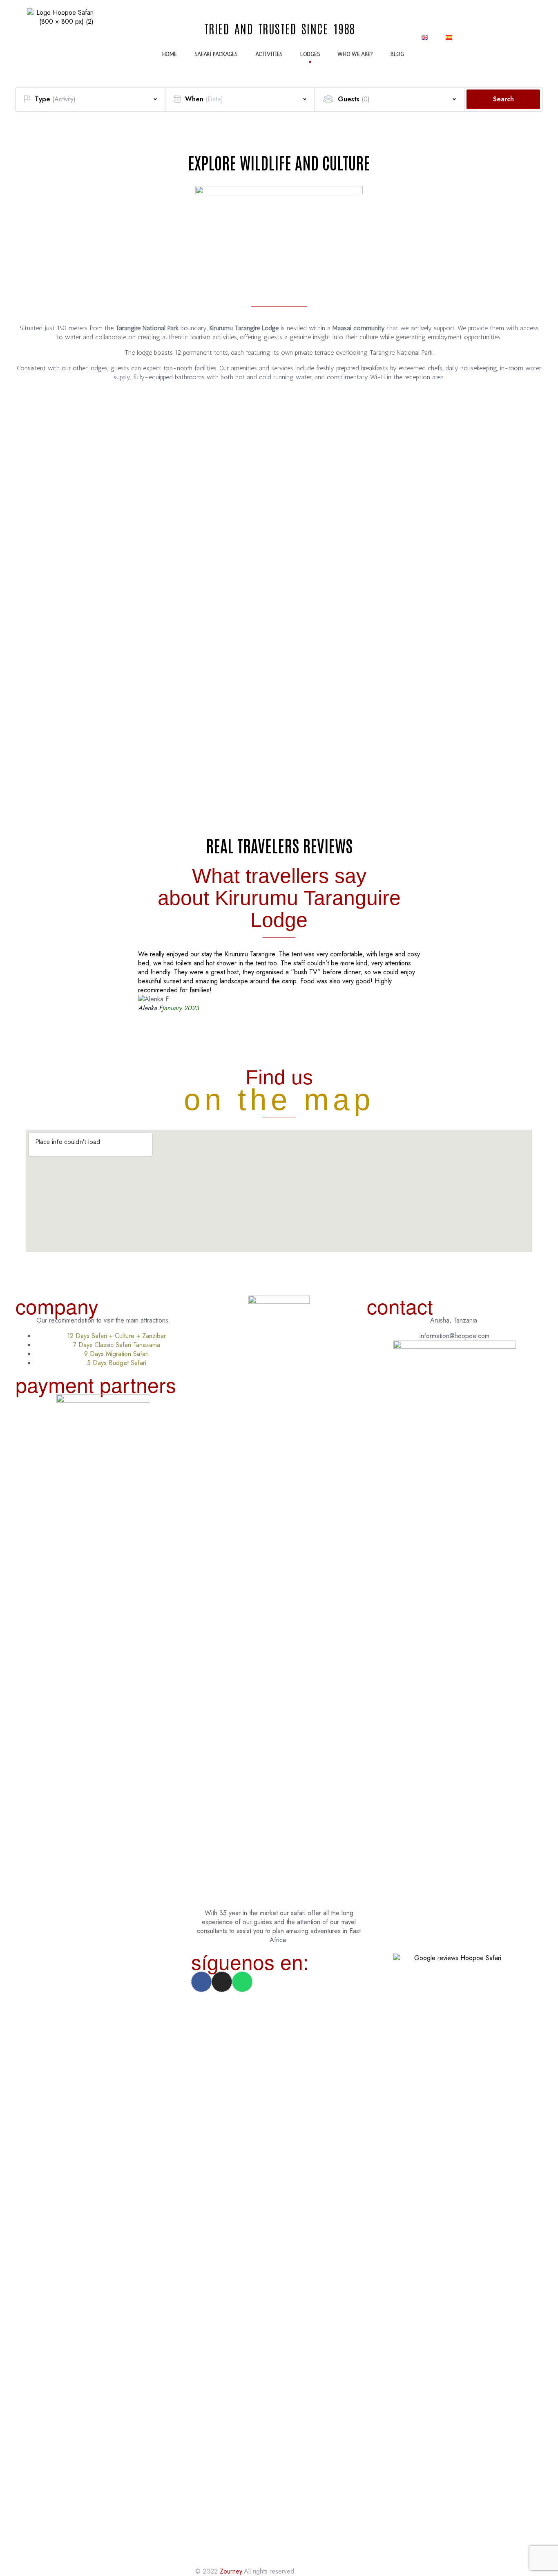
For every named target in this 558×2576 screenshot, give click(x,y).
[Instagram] (222, 1982)
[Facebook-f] (201, 1982)
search (503, 99)
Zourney (231, 2571)
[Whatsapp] (242, 1982)
